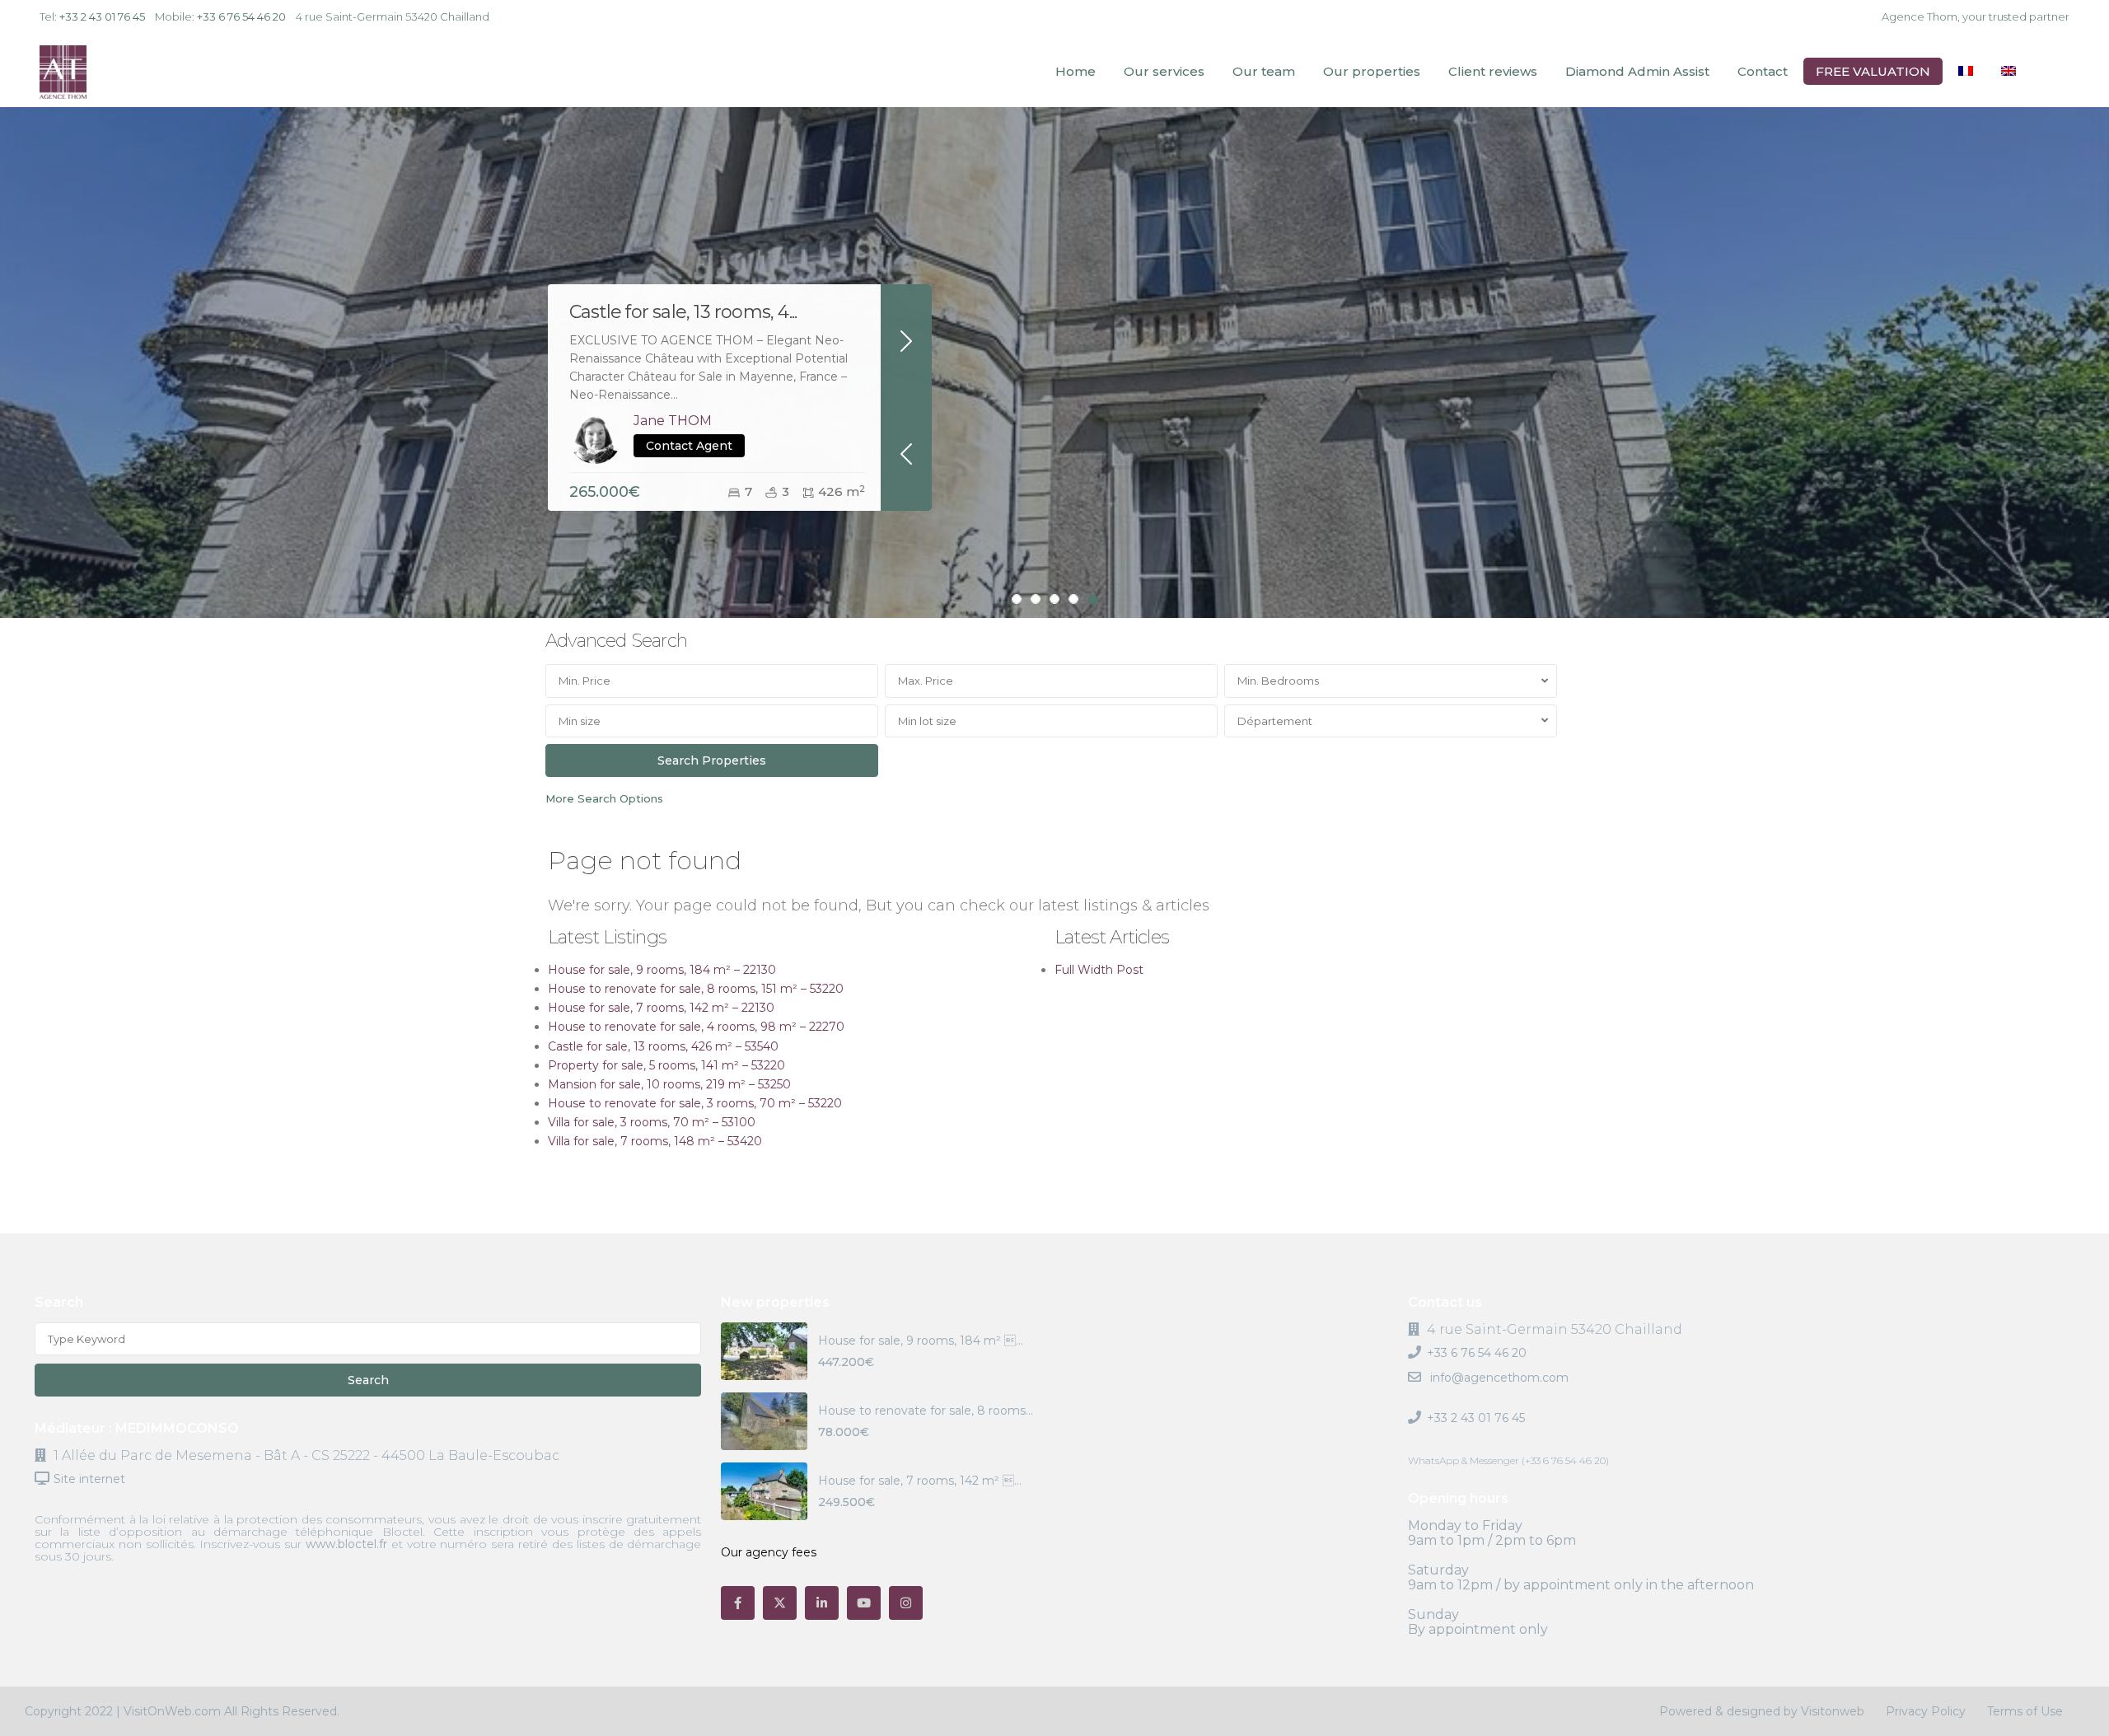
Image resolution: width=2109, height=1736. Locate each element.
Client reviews (1493, 71)
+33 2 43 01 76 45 (102, 16)
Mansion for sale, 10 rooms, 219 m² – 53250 (669, 1084)
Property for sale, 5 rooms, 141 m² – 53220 (666, 1065)
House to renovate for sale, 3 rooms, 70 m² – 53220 (695, 1103)
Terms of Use (2025, 1711)
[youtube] (864, 1603)
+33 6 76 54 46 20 (241, 16)
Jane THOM (673, 421)
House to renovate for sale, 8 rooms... (926, 1411)
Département (1275, 721)
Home (1076, 71)
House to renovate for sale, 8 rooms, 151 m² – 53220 (696, 989)
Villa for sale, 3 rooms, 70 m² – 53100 (652, 1122)
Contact (1763, 71)
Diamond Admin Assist (1637, 71)
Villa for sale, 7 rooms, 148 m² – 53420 (655, 1141)
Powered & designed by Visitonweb (1762, 1711)
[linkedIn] (822, 1603)
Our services (1164, 71)
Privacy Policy (1926, 1711)
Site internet (89, 1479)
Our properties (1372, 71)
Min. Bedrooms (1278, 681)
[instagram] (906, 1603)
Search (368, 1380)
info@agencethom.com (1498, 1378)
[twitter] (780, 1603)
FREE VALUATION (1873, 71)
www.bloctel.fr (346, 1544)
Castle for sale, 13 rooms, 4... (683, 312)
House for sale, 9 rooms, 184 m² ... (921, 1341)
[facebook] (738, 1603)
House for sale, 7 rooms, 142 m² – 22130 (661, 1008)
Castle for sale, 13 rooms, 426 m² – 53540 (663, 1046)
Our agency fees (769, 1552)
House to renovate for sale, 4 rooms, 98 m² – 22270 (696, 1027)
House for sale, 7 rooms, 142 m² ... (920, 1481)
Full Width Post (1099, 970)
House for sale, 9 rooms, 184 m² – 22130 (662, 970)
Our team (1264, 71)
